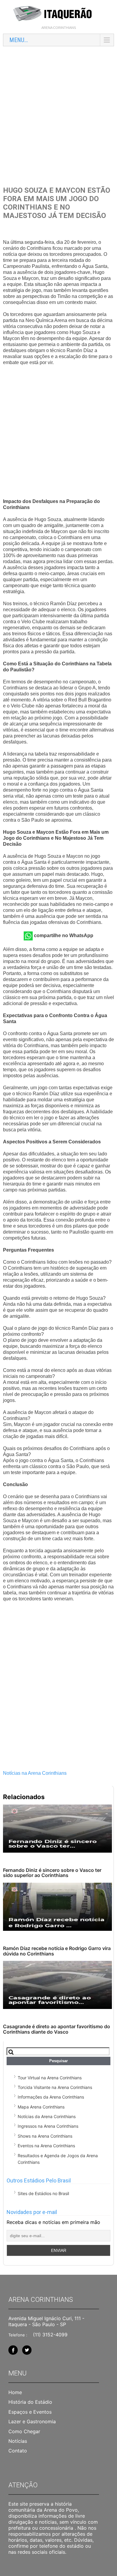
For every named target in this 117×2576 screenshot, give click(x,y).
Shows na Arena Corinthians (45, 2136)
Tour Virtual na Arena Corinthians (50, 2078)
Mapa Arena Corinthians (41, 2107)
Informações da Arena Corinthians (51, 2097)
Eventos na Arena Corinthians (46, 2146)
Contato (18, 2451)
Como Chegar (24, 2431)
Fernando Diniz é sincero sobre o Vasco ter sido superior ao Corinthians (52, 1873)
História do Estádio (30, 2402)
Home (15, 2392)
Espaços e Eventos (30, 2412)
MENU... (19, 40)
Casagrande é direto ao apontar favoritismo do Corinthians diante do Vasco (57, 2029)
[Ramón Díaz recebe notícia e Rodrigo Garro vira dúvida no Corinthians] (57, 1907)
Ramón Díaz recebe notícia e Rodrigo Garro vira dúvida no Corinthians (57, 1951)
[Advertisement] (58, 111)
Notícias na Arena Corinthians (35, 1773)
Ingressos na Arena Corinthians (48, 2126)
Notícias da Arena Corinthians (47, 2116)
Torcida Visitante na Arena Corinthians (55, 2087)
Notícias (18, 2441)
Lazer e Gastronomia (32, 2421)
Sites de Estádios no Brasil (43, 2193)
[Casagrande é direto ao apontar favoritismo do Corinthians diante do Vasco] (57, 1985)
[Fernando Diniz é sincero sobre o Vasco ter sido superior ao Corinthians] (57, 1829)
